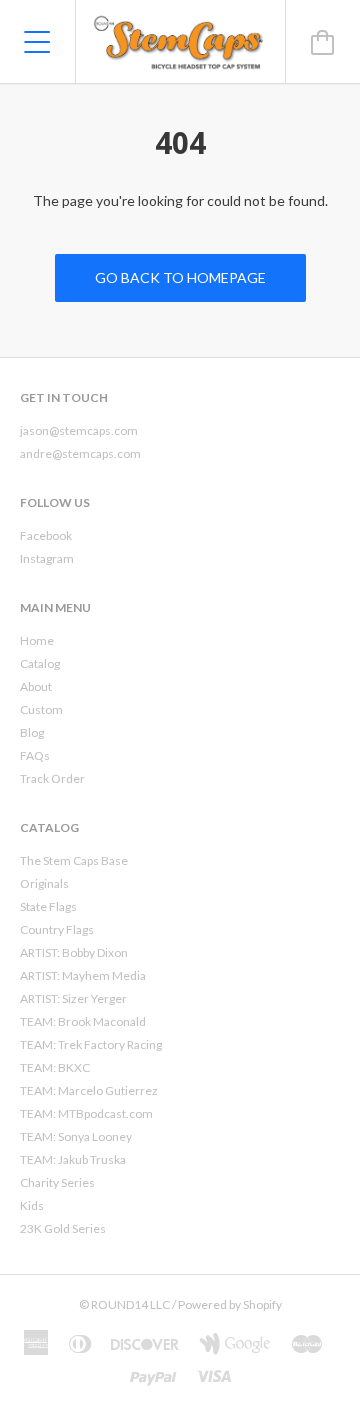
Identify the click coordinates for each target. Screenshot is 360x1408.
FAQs (35, 755)
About (36, 686)
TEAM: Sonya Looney (76, 1136)
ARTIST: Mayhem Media (83, 975)
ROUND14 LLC (130, 1304)
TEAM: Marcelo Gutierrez (89, 1090)
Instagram (47, 558)
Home (37, 640)
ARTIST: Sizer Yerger (73, 998)
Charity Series (57, 1182)
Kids (32, 1205)
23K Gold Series (63, 1228)
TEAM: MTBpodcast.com (86, 1113)
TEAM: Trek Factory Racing (91, 1044)
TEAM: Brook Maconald (83, 1021)
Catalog (40, 663)
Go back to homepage (180, 277)
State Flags (48, 906)
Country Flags (57, 929)
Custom (41, 709)
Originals (44, 883)
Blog (32, 732)
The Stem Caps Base (74, 860)
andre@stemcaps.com (80, 453)
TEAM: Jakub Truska (73, 1159)
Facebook (46, 535)
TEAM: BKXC (55, 1067)
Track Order (52, 778)
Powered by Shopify (230, 1304)
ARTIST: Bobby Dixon (74, 952)
